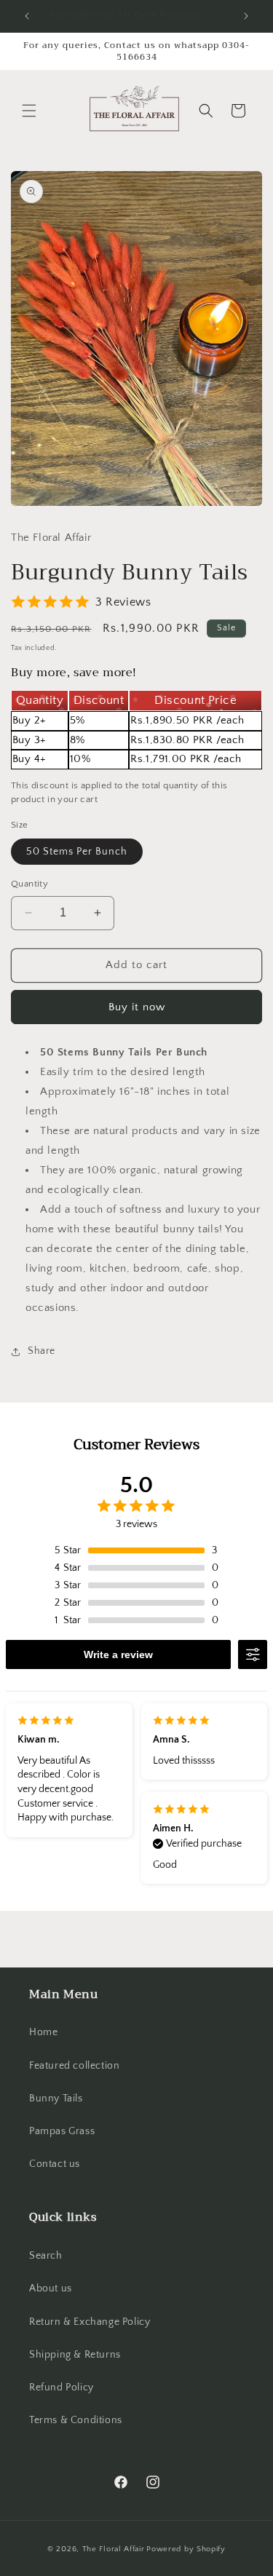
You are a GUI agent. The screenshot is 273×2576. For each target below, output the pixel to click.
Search (46, 2256)
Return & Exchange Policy (90, 2322)
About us (51, 2288)
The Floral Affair (114, 2549)
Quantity (29, 884)
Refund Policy (62, 2387)
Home (43, 2032)
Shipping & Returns (75, 2355)
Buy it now (137, 1007)
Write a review (118, 1654)
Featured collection (74, 2066)
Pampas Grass (62, 2131)
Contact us (55, 2164)
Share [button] (41, 1351)
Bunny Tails (56, 2099)
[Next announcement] (246, 16)
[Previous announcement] (27, 16)
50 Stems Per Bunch (77, 852)
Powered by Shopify (186, 2549)
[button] (29, 111)
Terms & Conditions (76, 2420)
